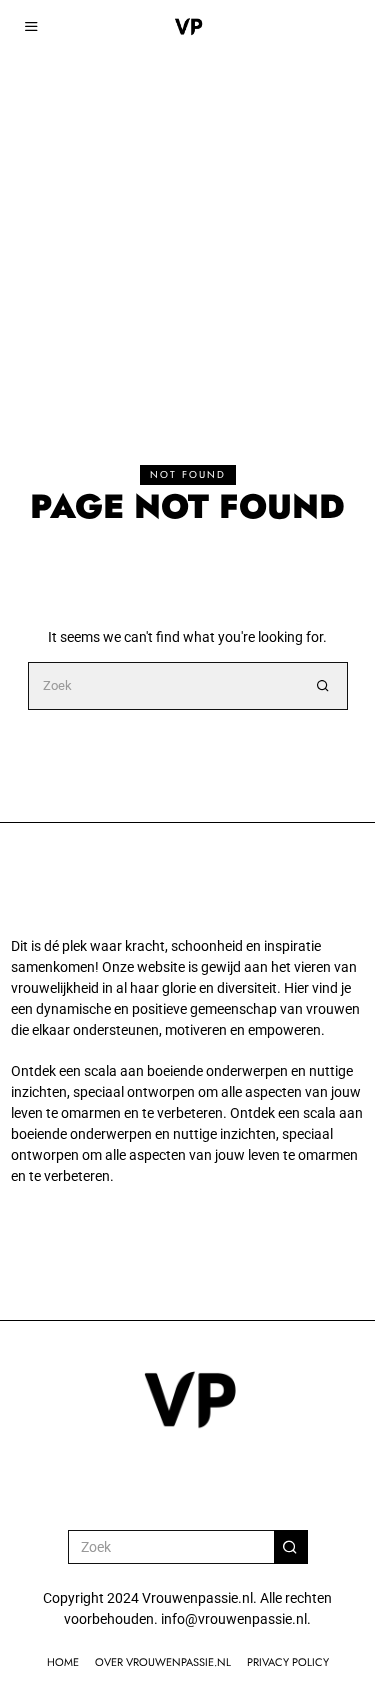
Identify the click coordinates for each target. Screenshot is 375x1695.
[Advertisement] (187, 197)
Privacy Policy (288, 1662)
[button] (324, 686)
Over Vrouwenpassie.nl (163, 1662)
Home (63, 1662)
